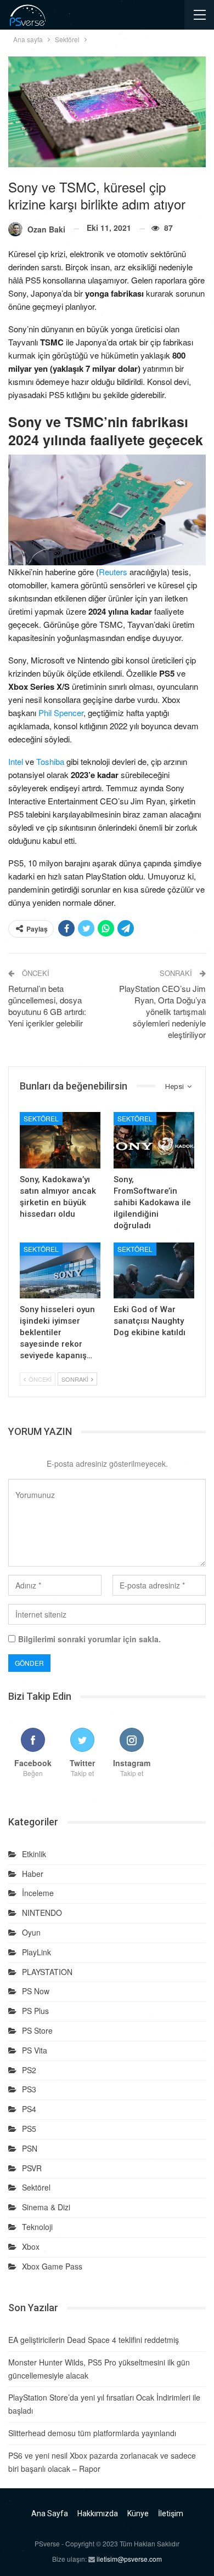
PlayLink (36, 1952)
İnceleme (38, 1893)
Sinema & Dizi (46, 2207)
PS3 (29, 2089)
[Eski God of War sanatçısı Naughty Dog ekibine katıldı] (154, 1271)
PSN (30, 2148)
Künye (138, 2513)
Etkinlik (34, 1854)
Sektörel (41, 1118)
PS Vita (35, 2050)
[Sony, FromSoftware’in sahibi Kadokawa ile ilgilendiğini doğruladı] (154, 1140)
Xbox (31, 2246)
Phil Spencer (61, 713)
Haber (33, 1874)
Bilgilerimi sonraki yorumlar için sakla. (89, 1639)
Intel (16, 761)
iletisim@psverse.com (129, 2559)
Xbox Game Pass (52, 2266)
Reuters (113, 572)
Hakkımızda (98, 2513)
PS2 (29, 2070)
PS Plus (35, 2011)
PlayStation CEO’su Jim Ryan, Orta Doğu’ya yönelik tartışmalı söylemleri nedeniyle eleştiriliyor (162, 1011)
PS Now (36, 1991)
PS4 (29, 2109)
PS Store (37, 2030)
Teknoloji (37, 2227)
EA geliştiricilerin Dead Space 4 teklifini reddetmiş (94, 2340)
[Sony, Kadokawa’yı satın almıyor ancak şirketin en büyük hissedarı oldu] (60, 1140)
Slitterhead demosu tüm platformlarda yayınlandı (92, 2433)
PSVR (32, 2168)
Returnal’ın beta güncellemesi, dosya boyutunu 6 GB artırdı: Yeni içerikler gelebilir (47, 1006)
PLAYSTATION (47, 1972)
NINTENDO (42, 1913)
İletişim (171, 2513)
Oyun (31, 1932)
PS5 (29, 2129)
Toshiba (50, 761)
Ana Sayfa (50, 2513)
